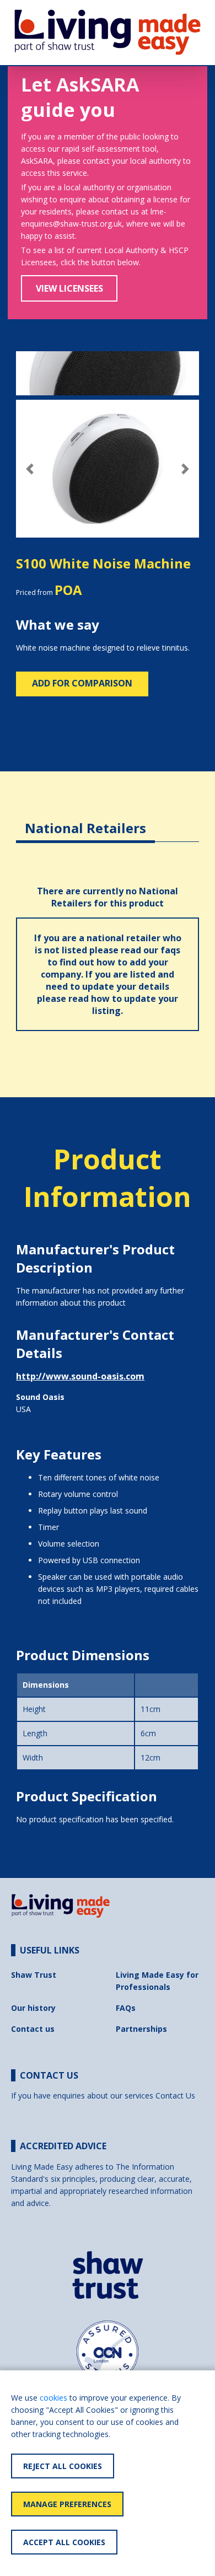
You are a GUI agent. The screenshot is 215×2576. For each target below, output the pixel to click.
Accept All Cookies (64, 2542)
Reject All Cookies (63, 2466)
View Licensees (69, 288)
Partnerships (141, 2029)
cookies (53, 2398)
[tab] (85, 820)
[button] (30, 469)
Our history (33, 2008)
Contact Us (175, 2095)
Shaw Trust (34, 1975)
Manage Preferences (67, 2504)
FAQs (126, 2008)
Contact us (33, 2029)
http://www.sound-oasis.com (80, 1376)
